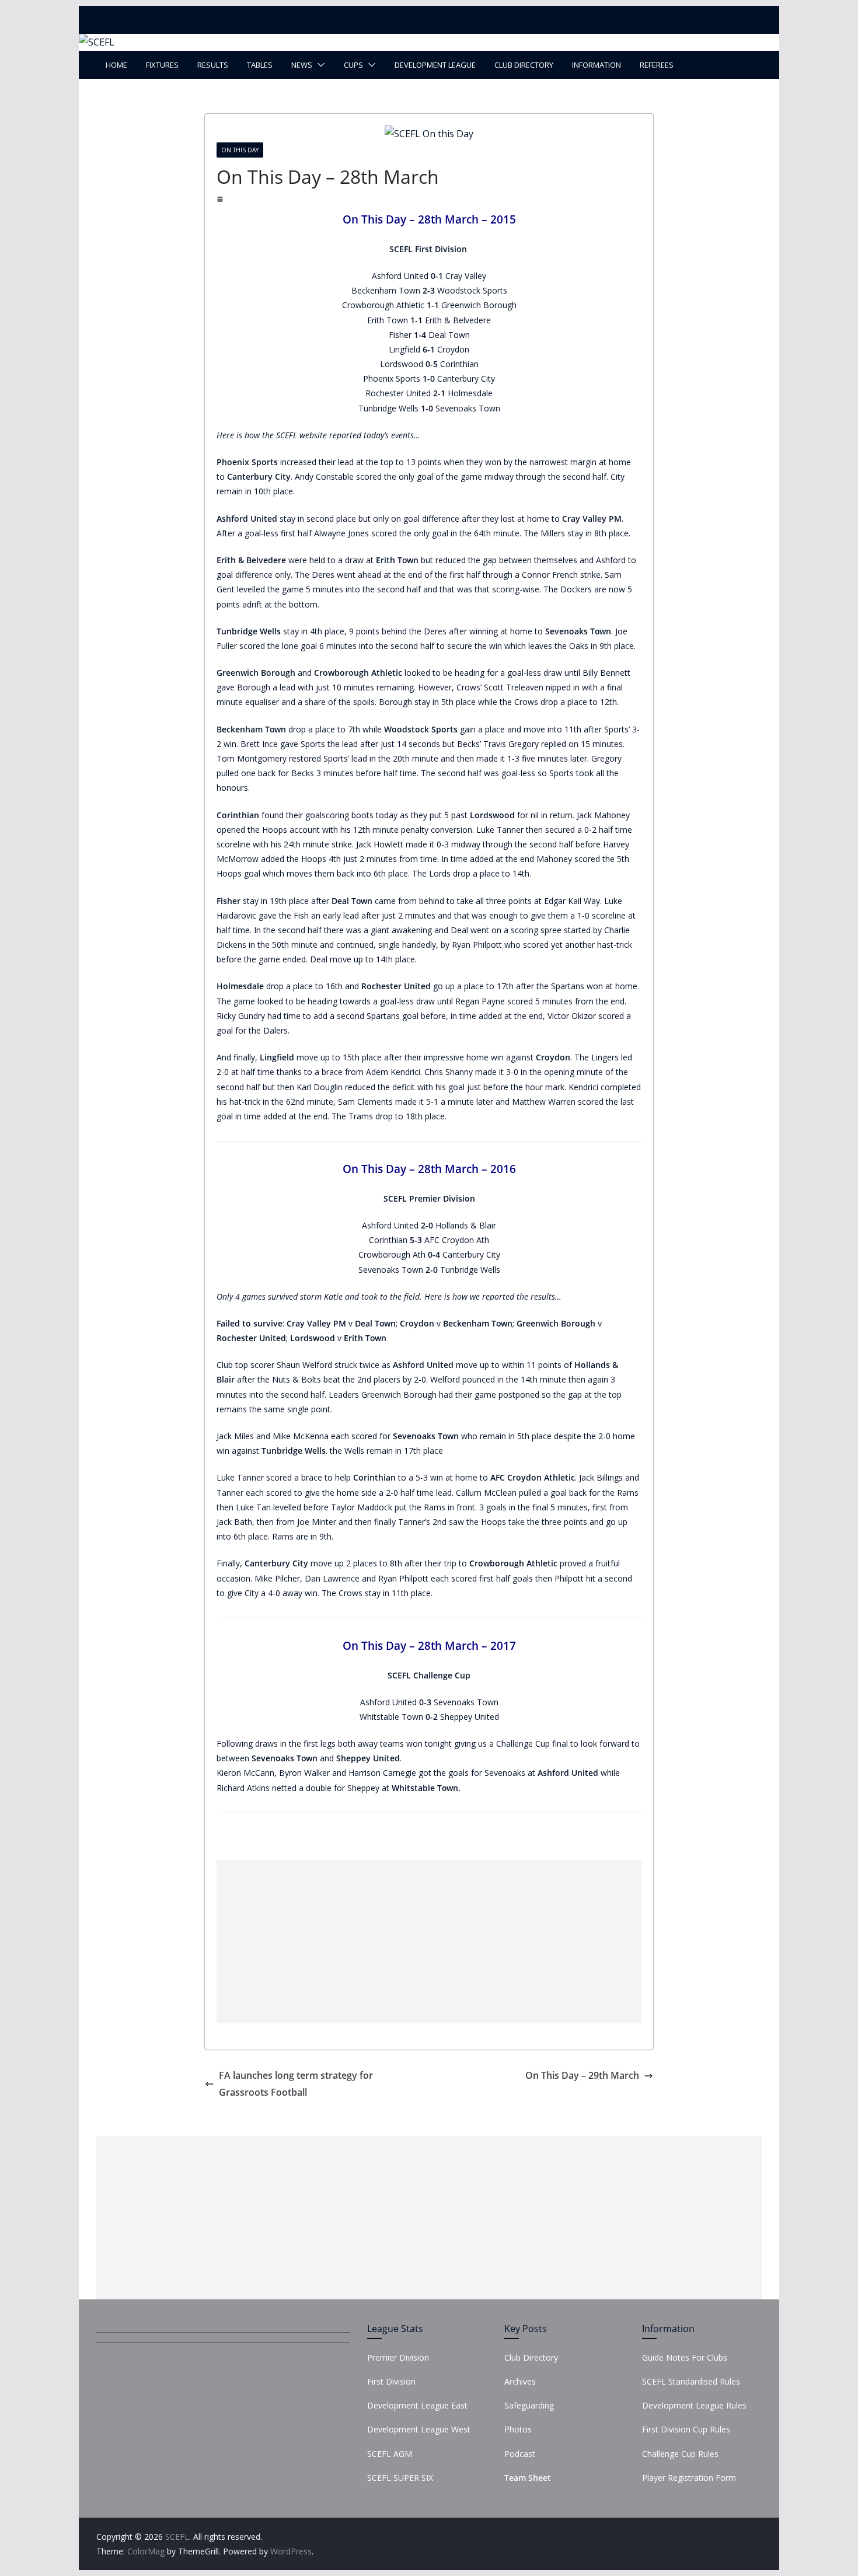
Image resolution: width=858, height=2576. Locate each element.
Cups (353, 65)
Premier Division (398, 2357)
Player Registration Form (689, 2478)
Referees (657, 65)
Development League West (419, 2429)
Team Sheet (528, 2478)
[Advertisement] (429, 1942)
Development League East (417, 2405)
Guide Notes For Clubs (685, 2357)
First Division (391, 2381)
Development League (435, 65)
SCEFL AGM (390, 2454)
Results (213, 65)
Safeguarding (529, 2405)
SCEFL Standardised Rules (691, 2381)
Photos (518, 2429)
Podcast (520, 2454)
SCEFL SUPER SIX (400, 2478)
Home (116, 65)
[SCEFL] (97, 42)
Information (597, 65)
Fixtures (162, 65)
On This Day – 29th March (582, 2075)
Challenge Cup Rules (680, 2454)
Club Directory (524, 65)
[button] (319, 65)
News (302, 65)
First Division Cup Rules (686, 2429)
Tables (260, 65)
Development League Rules (694, 2405)
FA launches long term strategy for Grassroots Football (296, 2084)
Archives (520, 2381)
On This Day (240, 150)
